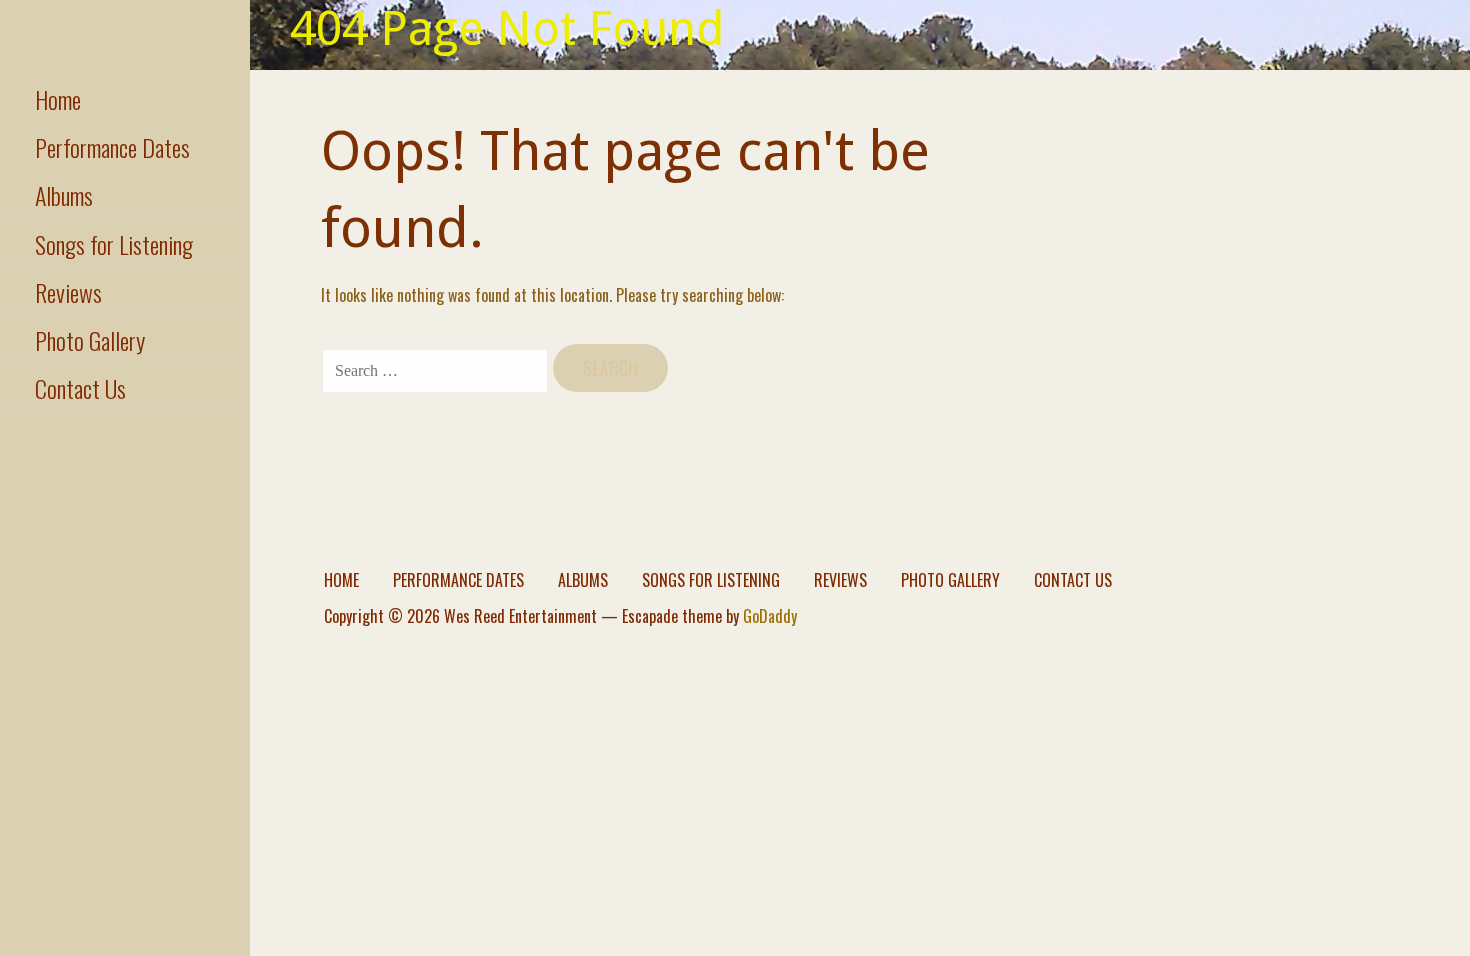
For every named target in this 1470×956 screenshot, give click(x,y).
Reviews (68, 292)
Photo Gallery (90, 340)
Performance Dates (112, 147)
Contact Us (80, 388)
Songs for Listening (114, 244)
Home (58, 99)
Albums (64, 195)
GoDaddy (770, 616)
